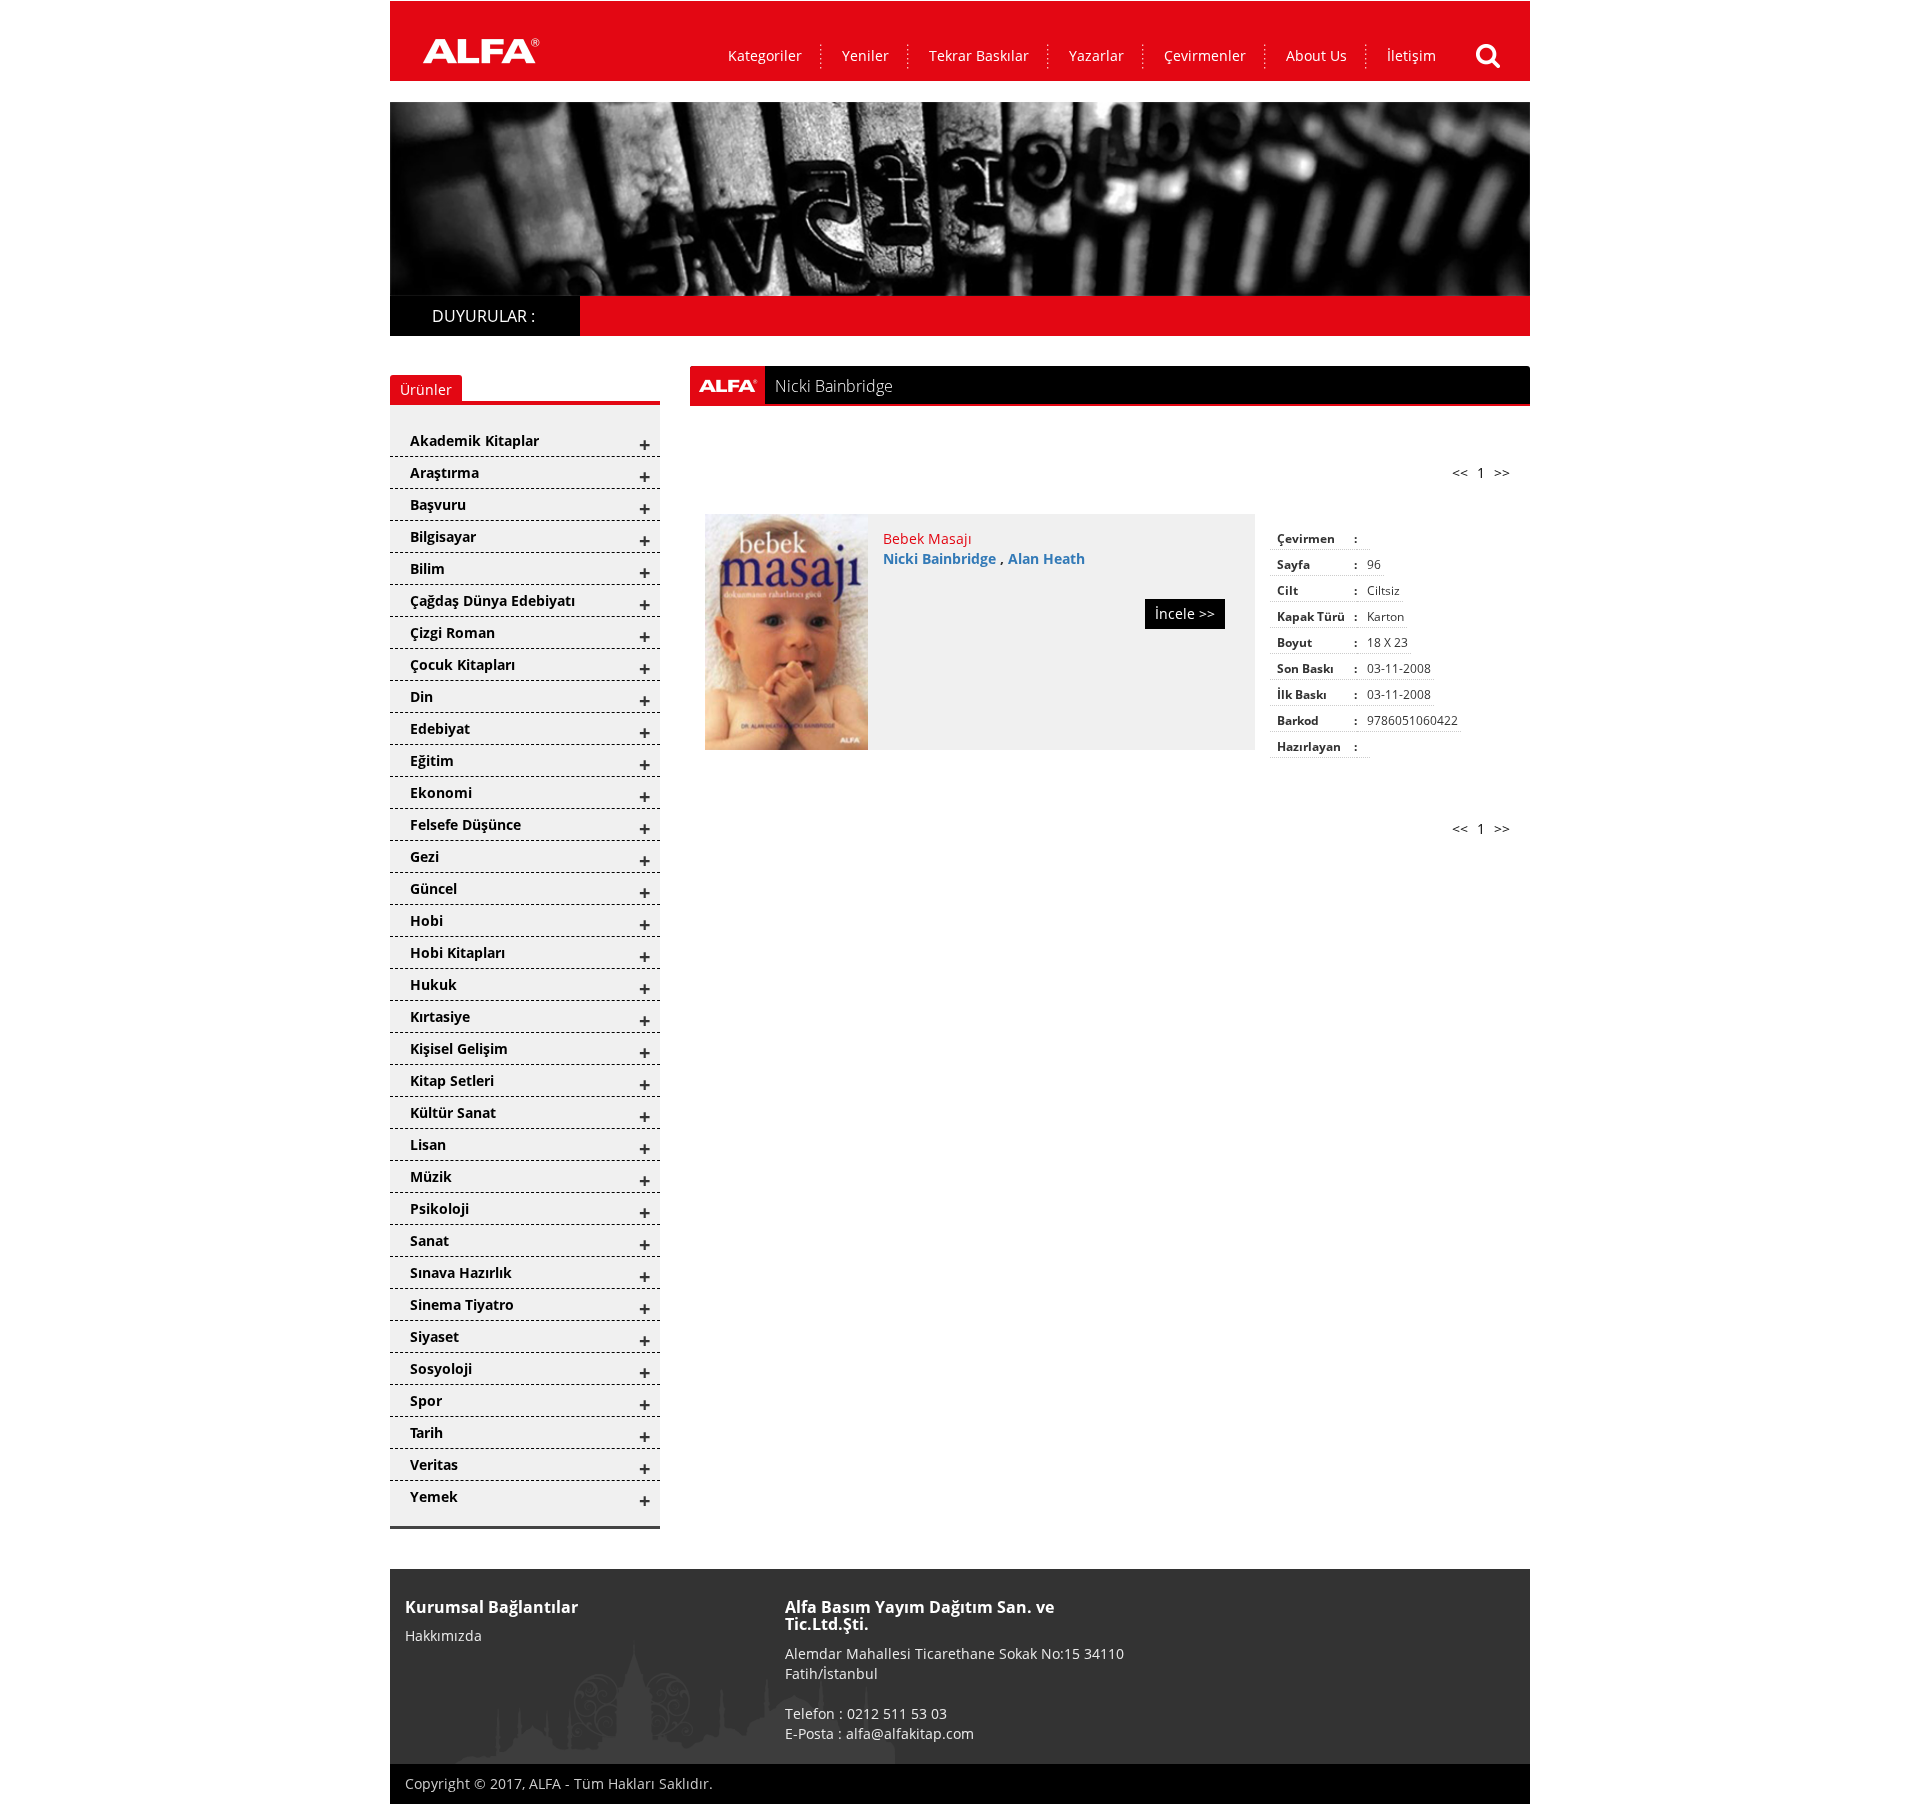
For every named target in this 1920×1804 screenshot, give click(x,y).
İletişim (1411, 55)
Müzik (431, 1176)
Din (421, 696)
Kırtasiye (440, 1016)
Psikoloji (439, 1208)
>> (1502, 472)
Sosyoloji (441, 1368)
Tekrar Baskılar (979, 55)
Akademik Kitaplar (474, 440)
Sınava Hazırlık (461, 1272)
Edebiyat (440, 728)
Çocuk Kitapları (462, 664)
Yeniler (865, 55)
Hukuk (433, 984)
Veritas (434, 1464)
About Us (1316, 55)
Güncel (433, 888)
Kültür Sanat (453, 1112)
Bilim (427, 568)
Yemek (434, 1496)
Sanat (429, 1240)
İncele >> (1185, 613)
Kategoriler (765, 55)
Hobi (426, 920)
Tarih (426, 1432)
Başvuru (438, 504)
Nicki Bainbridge (941, 558)
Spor (426, 1400)
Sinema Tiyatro (462, 1304)
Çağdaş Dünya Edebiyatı (492, 600)
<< (1460, 472)
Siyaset (434, 1336)
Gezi (424, 856)
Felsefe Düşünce (465, 824)
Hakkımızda (443, 1635)
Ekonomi (441, 792)
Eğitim (432, 760)
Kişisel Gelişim (459, 1048)
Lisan (428, 1144)
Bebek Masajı (927, 538)
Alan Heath (1046, 558)
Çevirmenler (1205, 55)
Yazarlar (1096, 55)
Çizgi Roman (452, 632)
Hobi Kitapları (457, 952)
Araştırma (444, 472)
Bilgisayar (443, 536)
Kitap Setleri (452, 1080)
